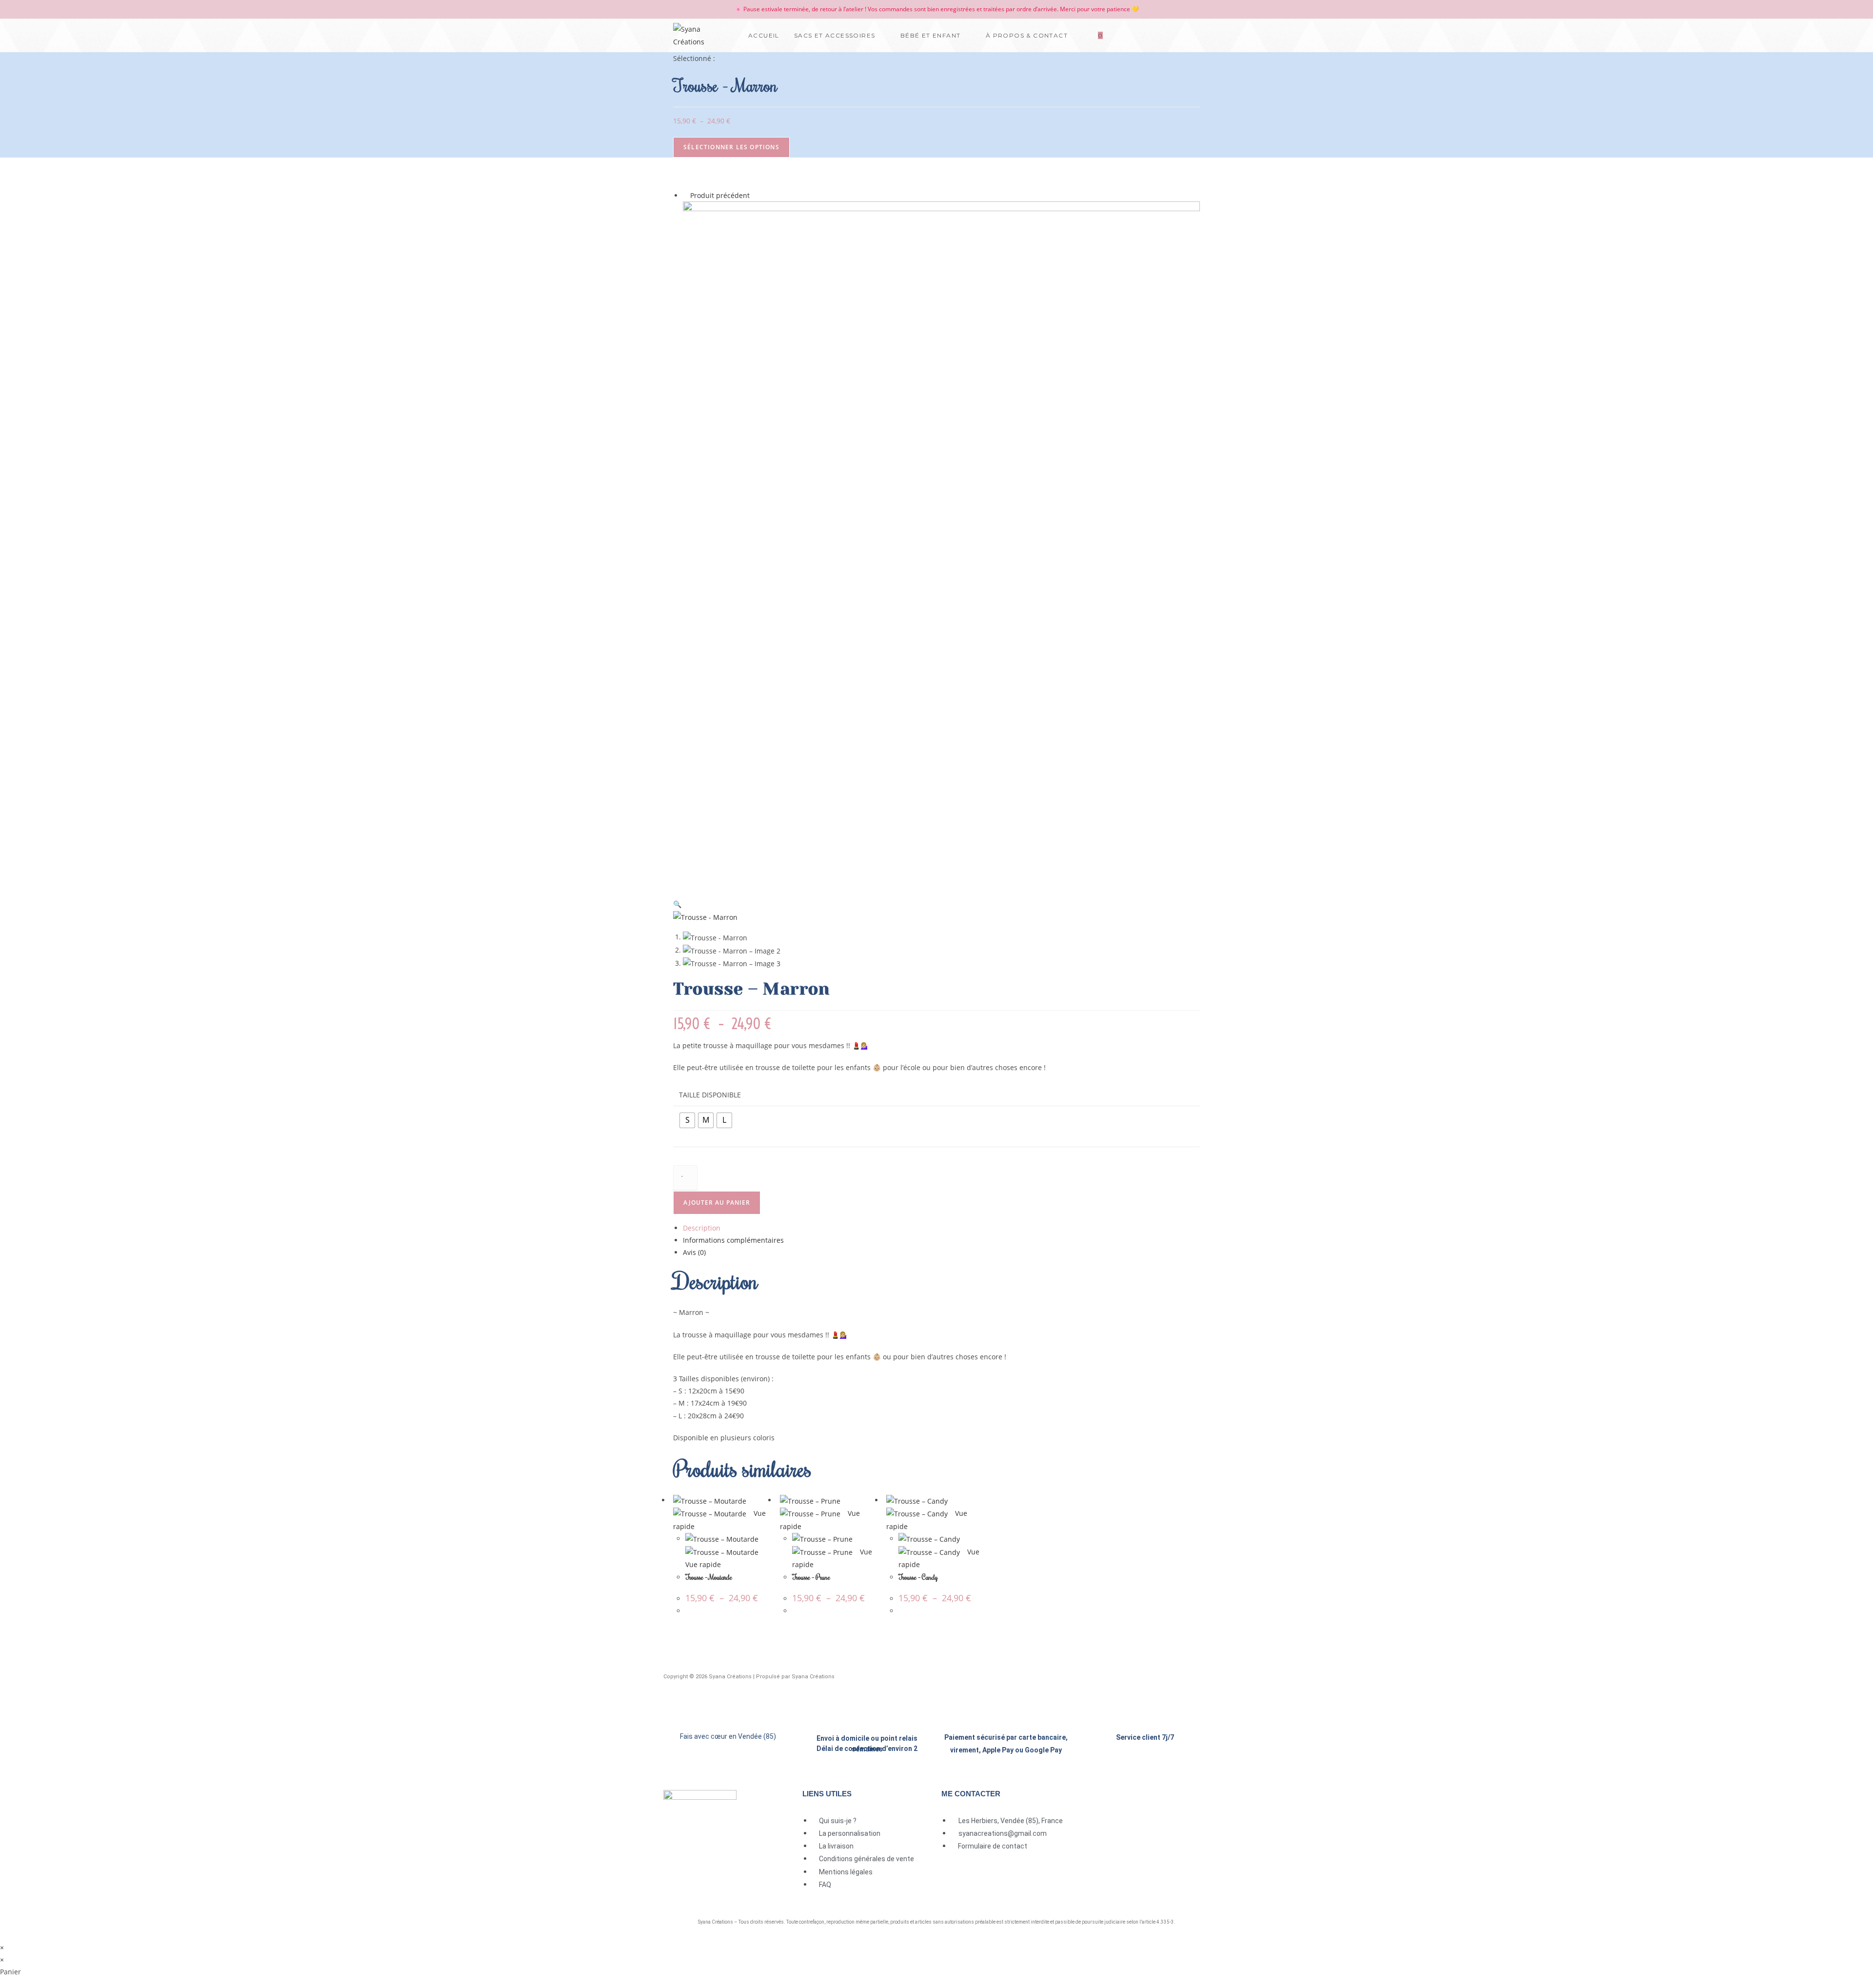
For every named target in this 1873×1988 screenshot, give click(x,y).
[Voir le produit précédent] (686, 195)
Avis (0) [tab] (694, 1252)
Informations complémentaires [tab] (733, 1240)
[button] (677, 904)
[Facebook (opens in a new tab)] (1175, 35)
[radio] (687, 1120)
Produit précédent (720, 195)
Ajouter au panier (717, 1203)
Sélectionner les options (731, 147)
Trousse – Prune (811, 1577)
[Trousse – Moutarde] (941, 545)
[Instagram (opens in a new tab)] (1194, 35)
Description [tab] (702, 1228)
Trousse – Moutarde (709, 1577)
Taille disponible (710, 1095)
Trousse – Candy (918, 1577)
